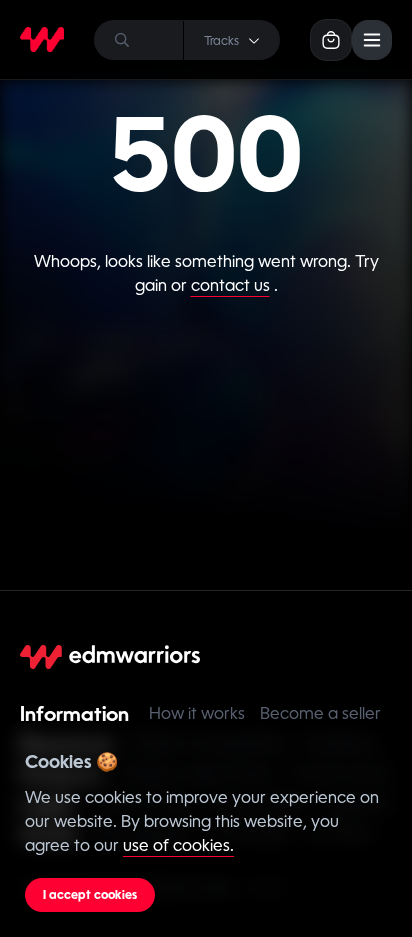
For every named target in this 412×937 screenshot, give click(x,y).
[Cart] (331, 40)
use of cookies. (178, 845)
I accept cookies (90, 895)
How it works (197, 713)
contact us (230, 285)
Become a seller (320, 713)
